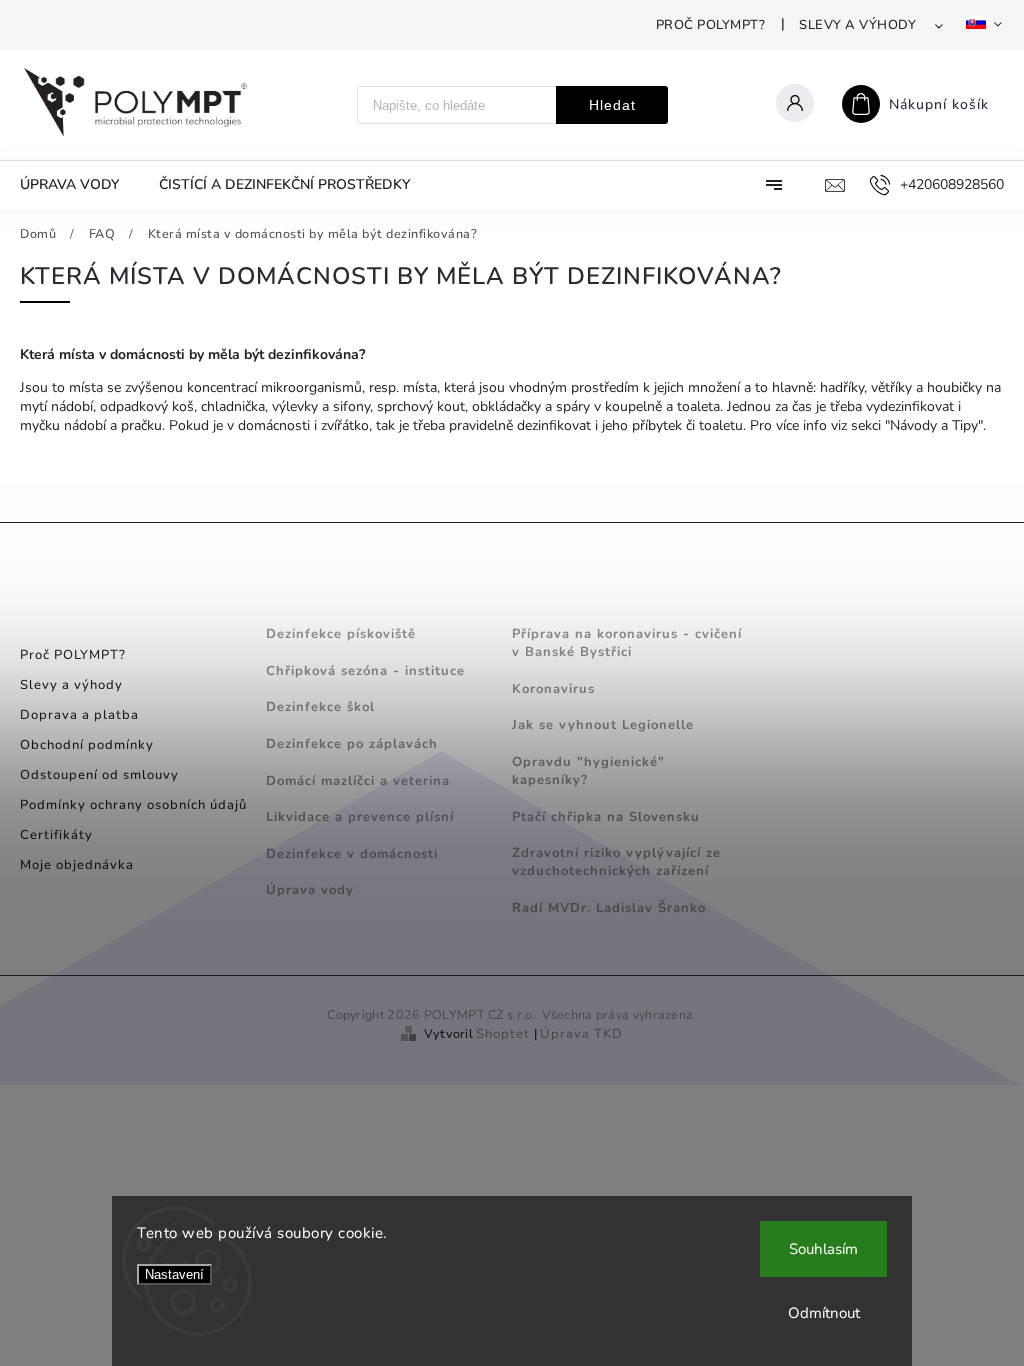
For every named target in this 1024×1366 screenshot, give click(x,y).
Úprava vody (310, 890)
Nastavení (174, 1274)
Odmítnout (824, 1313)
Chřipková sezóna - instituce (365, 671)
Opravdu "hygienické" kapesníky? (588, 771)
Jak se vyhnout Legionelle (603, 725)
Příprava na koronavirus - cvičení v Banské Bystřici (627, 643)
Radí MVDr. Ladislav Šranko (609, 908)
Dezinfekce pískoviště (341, 634)
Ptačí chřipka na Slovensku (606, 817)
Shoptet (503, 1034)
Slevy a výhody (857, 25)
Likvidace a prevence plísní (360, 817)
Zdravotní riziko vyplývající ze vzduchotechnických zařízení (616, 862)
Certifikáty (56, 835)
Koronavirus (553, 689)
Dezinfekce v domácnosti (352, 854)
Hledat (612, 105)
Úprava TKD (581, 1034)
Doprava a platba (79, 715)
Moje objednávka (77, 865)
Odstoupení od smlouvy (99, 775)
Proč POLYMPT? (711, 25)
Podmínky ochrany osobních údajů (133, 805)
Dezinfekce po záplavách (352, 744)
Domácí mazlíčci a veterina (358, 781)
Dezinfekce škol (320, 707)
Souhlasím (823, 1249)
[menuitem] (79, 185)
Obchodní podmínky (87, 745)
